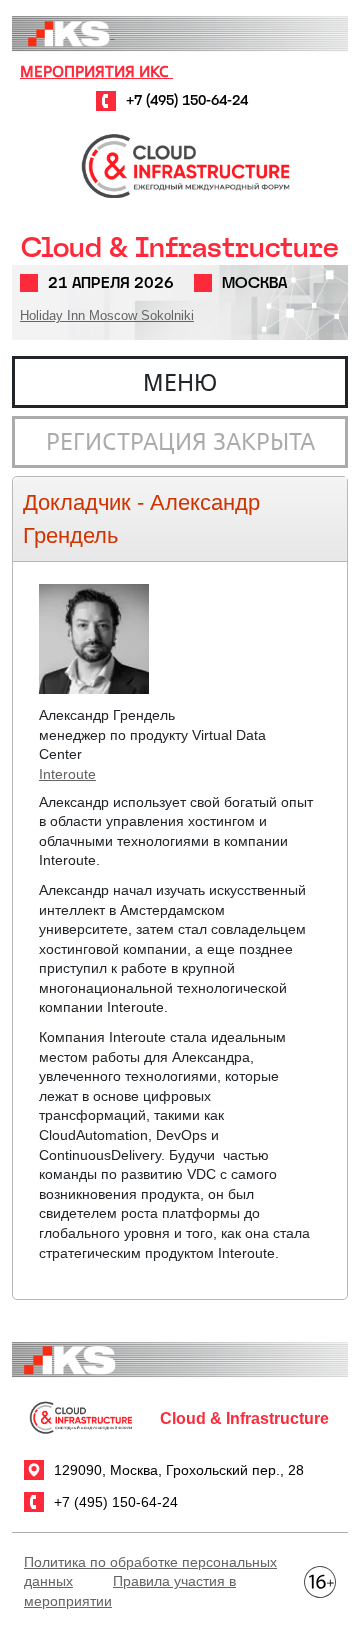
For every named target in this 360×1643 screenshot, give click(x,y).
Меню (180, 382)
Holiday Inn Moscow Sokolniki (107, 315)
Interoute (67, 774)
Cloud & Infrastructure (180, 247)
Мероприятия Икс (96, 71)
